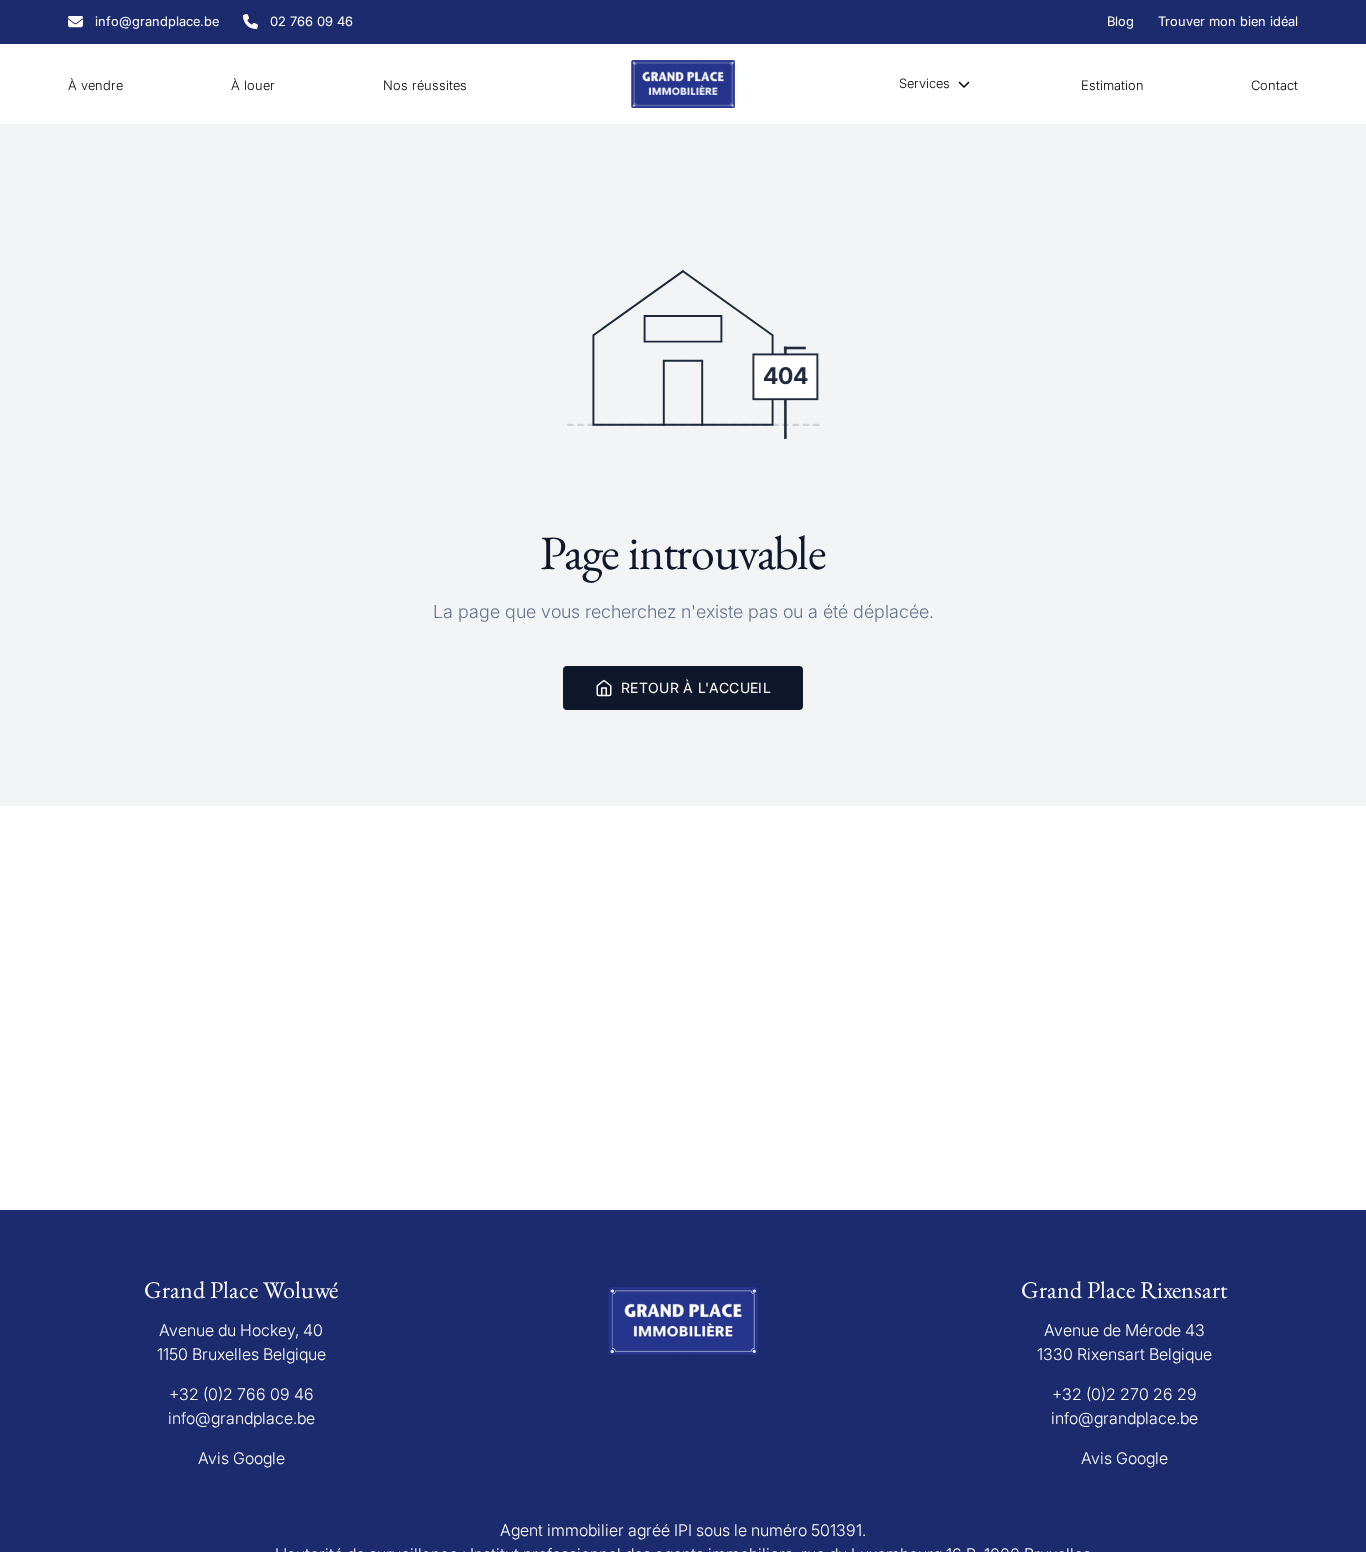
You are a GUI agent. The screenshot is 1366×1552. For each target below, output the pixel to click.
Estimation (1112, 85)
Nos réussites (425, 85)
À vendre (95, 85)
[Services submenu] (964, 84)
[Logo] (683, 84)
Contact (1274, 85)
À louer (253, 85)
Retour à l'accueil (696, 687)
